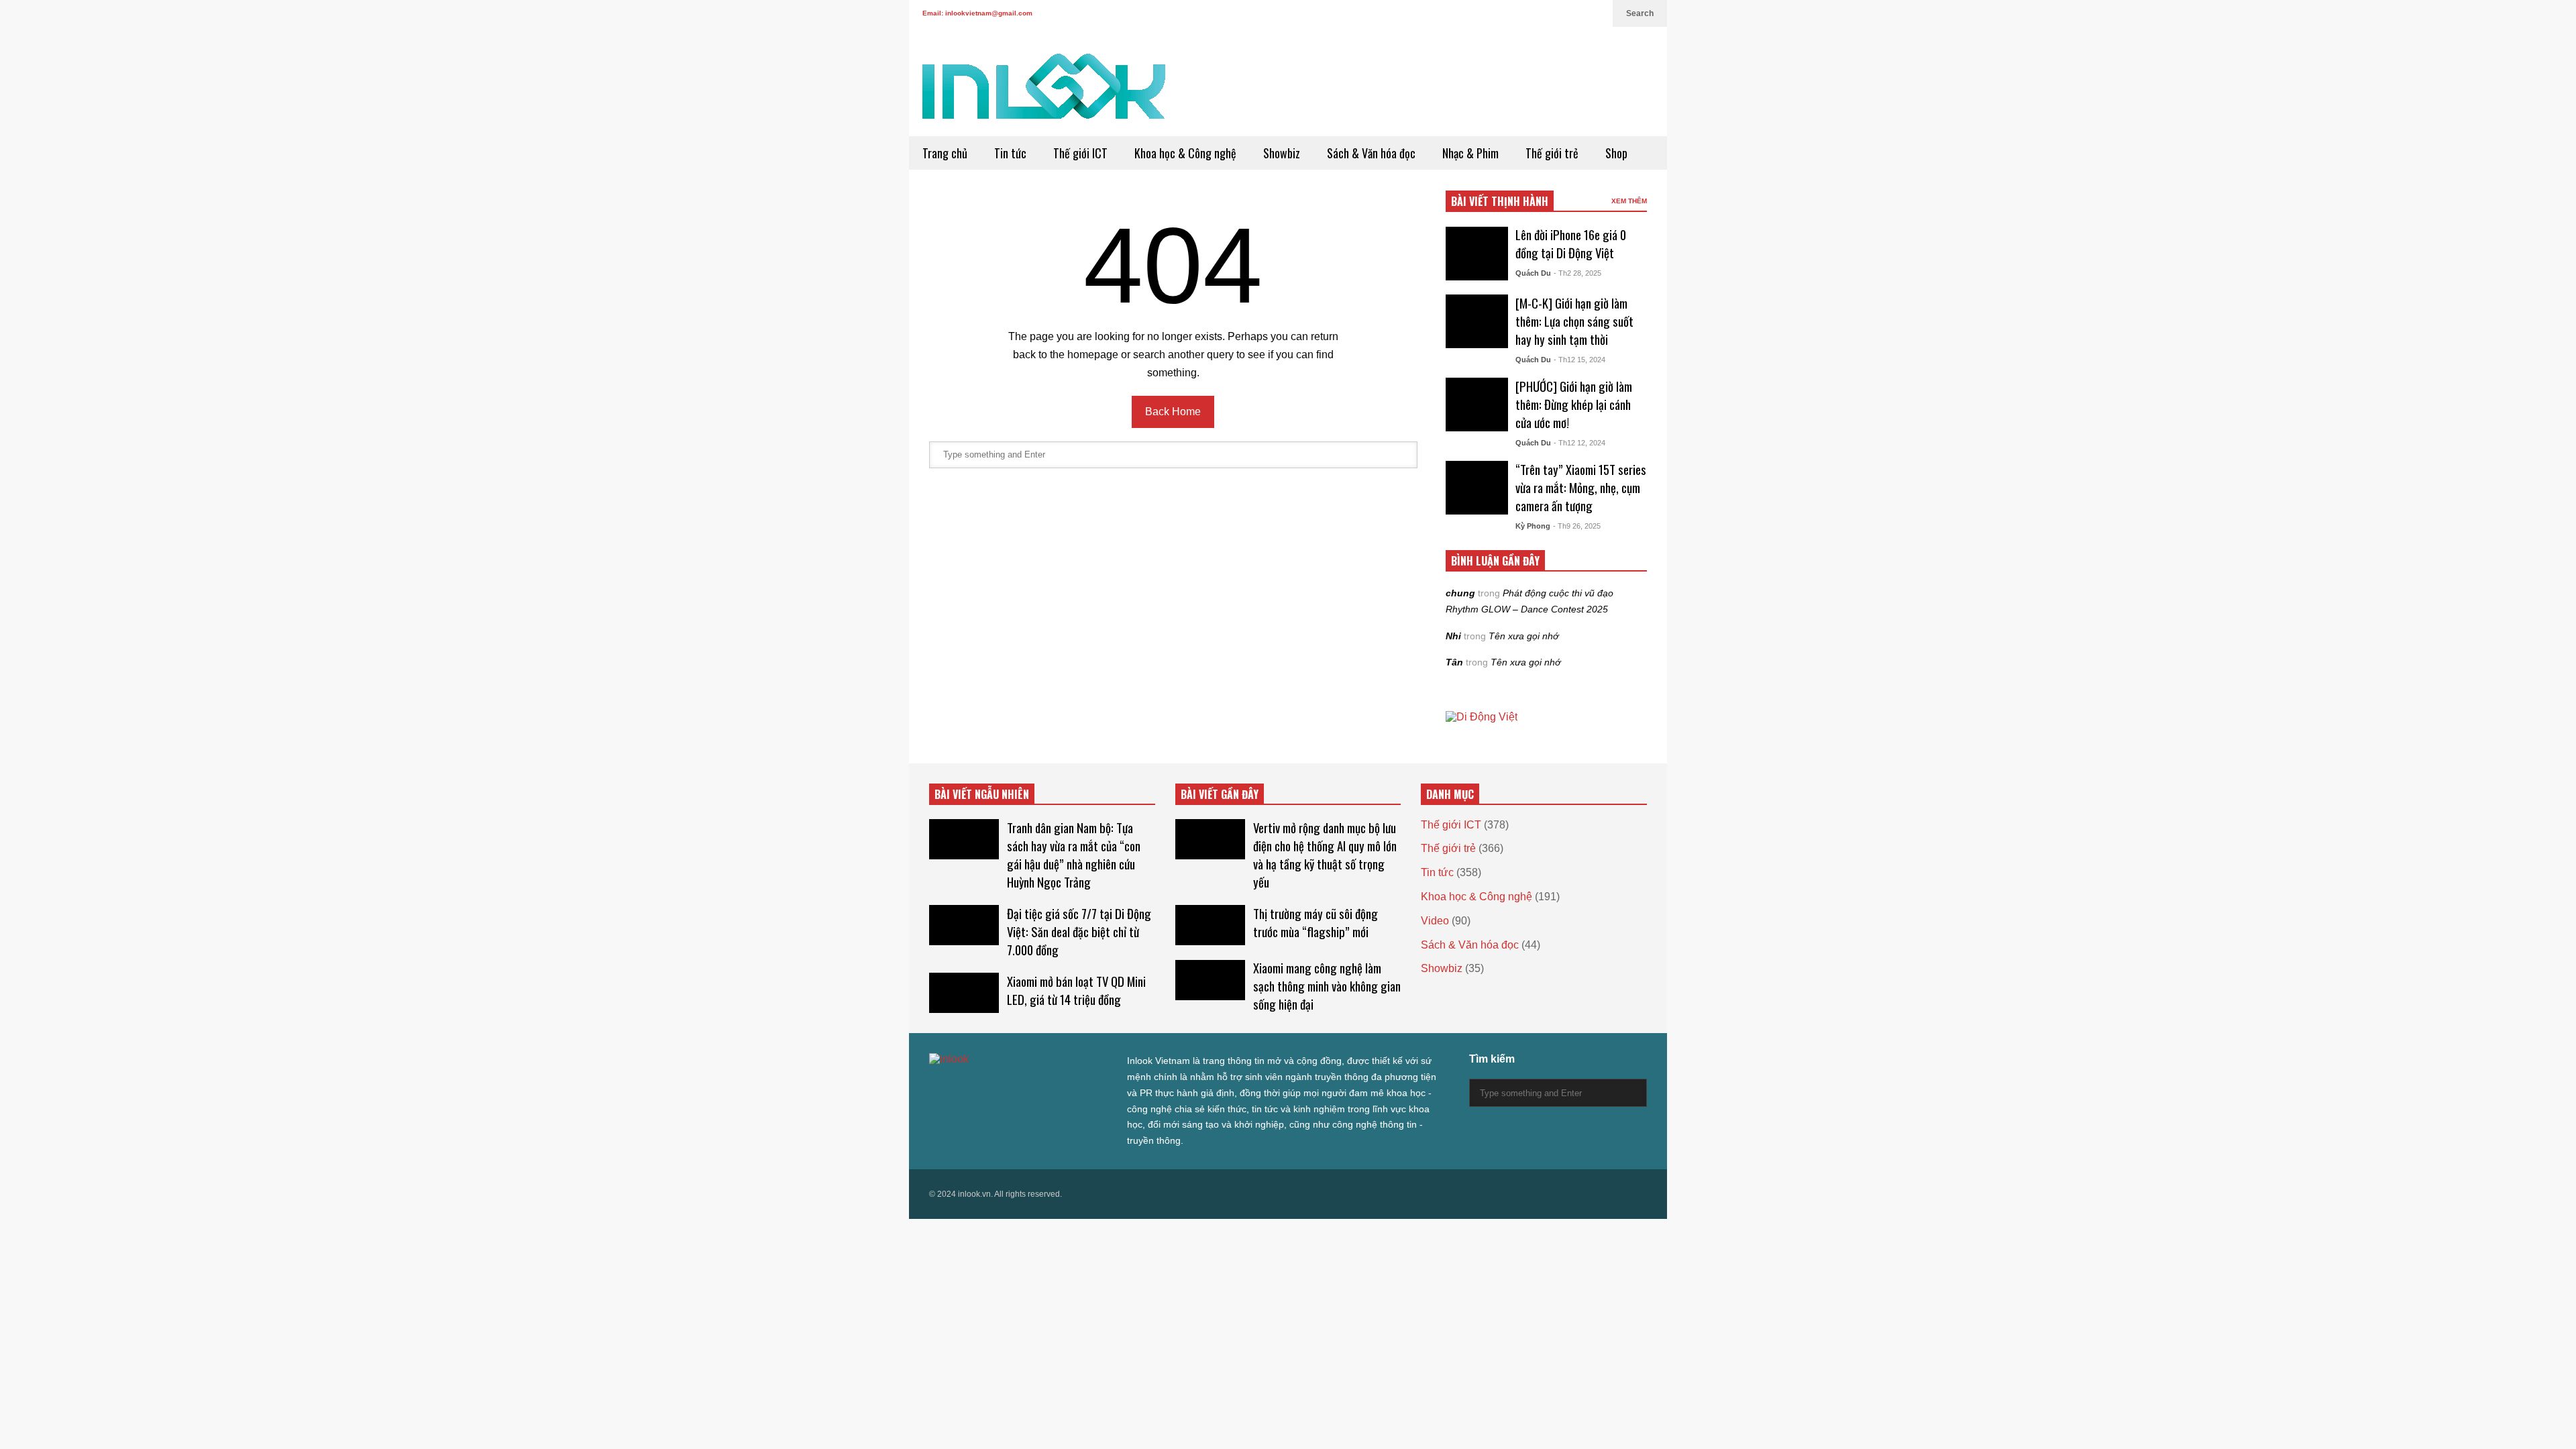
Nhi (1453, 636)
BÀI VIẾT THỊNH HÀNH (1500, 201)
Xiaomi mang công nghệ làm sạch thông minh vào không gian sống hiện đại (1327, 986)
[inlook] (1044, 95)
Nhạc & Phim (1470, 153)
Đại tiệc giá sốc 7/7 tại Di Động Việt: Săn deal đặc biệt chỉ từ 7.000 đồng (1079, 931)
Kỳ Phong (1533, 526)
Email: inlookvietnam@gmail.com (977, 13)
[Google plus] (1550, 13)
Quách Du (1533, 273)
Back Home (1173, 412)
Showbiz (1282, 153)
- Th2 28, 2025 (1577, 273)
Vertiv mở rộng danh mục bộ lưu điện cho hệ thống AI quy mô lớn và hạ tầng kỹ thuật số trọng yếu (1325, 855)
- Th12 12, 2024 (1579, 443)
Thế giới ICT (1080, 153)
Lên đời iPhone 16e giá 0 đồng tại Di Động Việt (1571, 244)
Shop (1616, 153)
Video (1435, 921)
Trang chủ (945, 153)
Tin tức (1010, 153)
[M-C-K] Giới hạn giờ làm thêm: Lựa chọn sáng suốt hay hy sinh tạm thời (1574, 321)
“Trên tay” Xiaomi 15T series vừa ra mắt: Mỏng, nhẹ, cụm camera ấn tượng (1581, 487)
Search (1640, 13)
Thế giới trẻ (1552, 153)
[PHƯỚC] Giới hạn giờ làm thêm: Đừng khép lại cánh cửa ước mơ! (1574, 404)
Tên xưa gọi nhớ (1523, 636)
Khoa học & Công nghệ (1185, 153)
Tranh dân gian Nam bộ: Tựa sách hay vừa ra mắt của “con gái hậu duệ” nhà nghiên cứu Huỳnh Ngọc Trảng (1074, 855)
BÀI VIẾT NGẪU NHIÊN (982, 794)
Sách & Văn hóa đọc (1371, 153)
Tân (1454, 662)
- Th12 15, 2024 (1579, 360)
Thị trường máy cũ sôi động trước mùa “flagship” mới (1316, 922)
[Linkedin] (1596, 13)
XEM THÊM (1629, 201)
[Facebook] (1529, 13)
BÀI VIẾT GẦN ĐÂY (1220, 794)
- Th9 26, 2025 (1577, 526)
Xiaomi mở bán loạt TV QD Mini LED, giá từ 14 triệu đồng (1076, 990)
